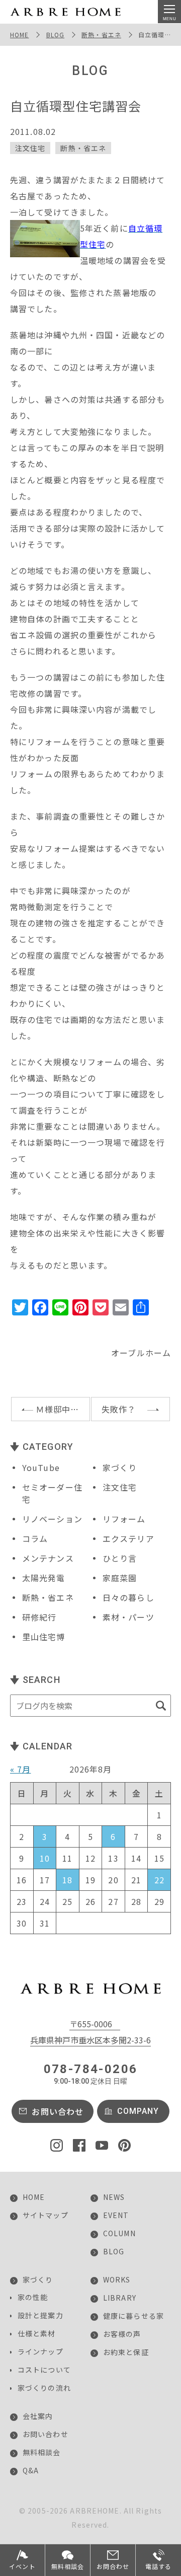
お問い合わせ (58, 2111)
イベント (22, 2566)
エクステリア (128, 1538)
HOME (19, 34)
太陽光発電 (44, 1578)
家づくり (120, 1467)
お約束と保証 (126, 2352)
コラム (35, 1538)
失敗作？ (119, 1409)
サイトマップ (46, 2215)
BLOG (55, 34)
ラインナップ (40, 2351)
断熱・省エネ (101, 34)
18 (67, 1880)
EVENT (116, 2215)
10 (45, 1858)
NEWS (114, 2197)
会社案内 (38, 2416)
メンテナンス (48, 1558)
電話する (158, 2566)
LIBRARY (120, 2298)
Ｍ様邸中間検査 (63, 1409)
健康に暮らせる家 (133, 2316)
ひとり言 (120, 1558)
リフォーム (124, 1519)
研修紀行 (39, 1617)
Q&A (31, 2470)
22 (159, 1880)
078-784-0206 (91, 2074)
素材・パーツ (128, 1617)
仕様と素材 (37, 2333)
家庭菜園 (120, 1578)
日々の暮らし (128, 1597)
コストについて (44, 2370)
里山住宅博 (44, 1637)
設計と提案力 (40, 2315)
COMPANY (138, 2111)
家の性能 (33, 2297)
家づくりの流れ (44, 2388)
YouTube (41, 1467)
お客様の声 (122, 2334)
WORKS (117, 2279)
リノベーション (52, 1519)
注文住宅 (30, 148)
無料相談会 (42, 2452)
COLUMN (119, 2233)
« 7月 (20, 1769)
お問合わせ (113, 2566)
